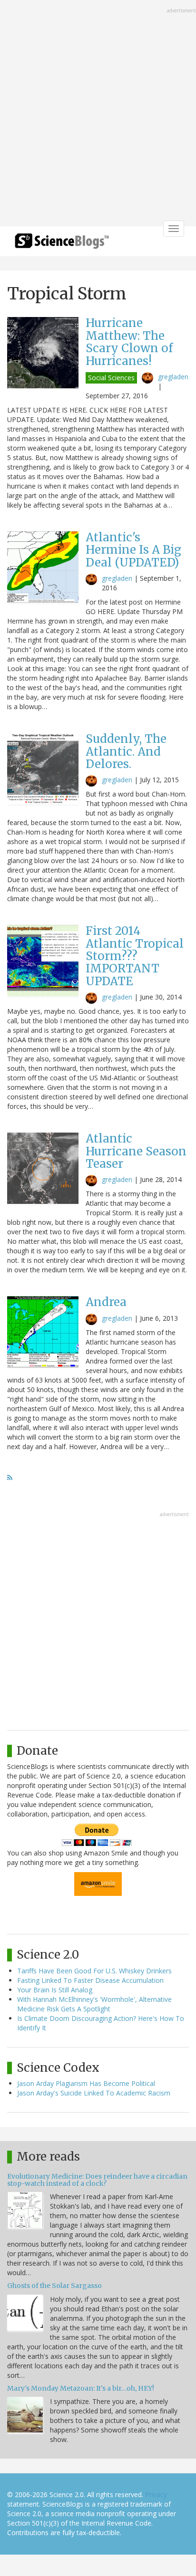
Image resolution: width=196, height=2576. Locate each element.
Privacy (156, 2494)
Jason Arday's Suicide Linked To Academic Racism (94, 2093)
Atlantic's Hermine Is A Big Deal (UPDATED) (133, 550)
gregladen (173, 377)
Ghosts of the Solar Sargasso (54, 2286)
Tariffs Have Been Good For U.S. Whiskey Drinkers (94, 1971)
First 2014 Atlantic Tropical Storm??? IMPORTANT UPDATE (135, 956)
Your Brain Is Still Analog (55, 1990)
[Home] (62, 244)
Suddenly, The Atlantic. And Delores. (126, 751)
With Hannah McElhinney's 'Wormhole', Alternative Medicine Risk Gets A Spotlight (94, 2004)
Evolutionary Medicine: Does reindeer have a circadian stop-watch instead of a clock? (97, 2180)
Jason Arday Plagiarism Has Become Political (86, 2083)
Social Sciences (111, 378)
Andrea (106, 1302)
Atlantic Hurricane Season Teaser (136, 1151)
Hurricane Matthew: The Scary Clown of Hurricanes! (129, 342)
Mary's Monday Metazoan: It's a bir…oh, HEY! (81, 2388)
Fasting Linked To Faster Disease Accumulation (90, 1980)
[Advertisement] (98, 114)
